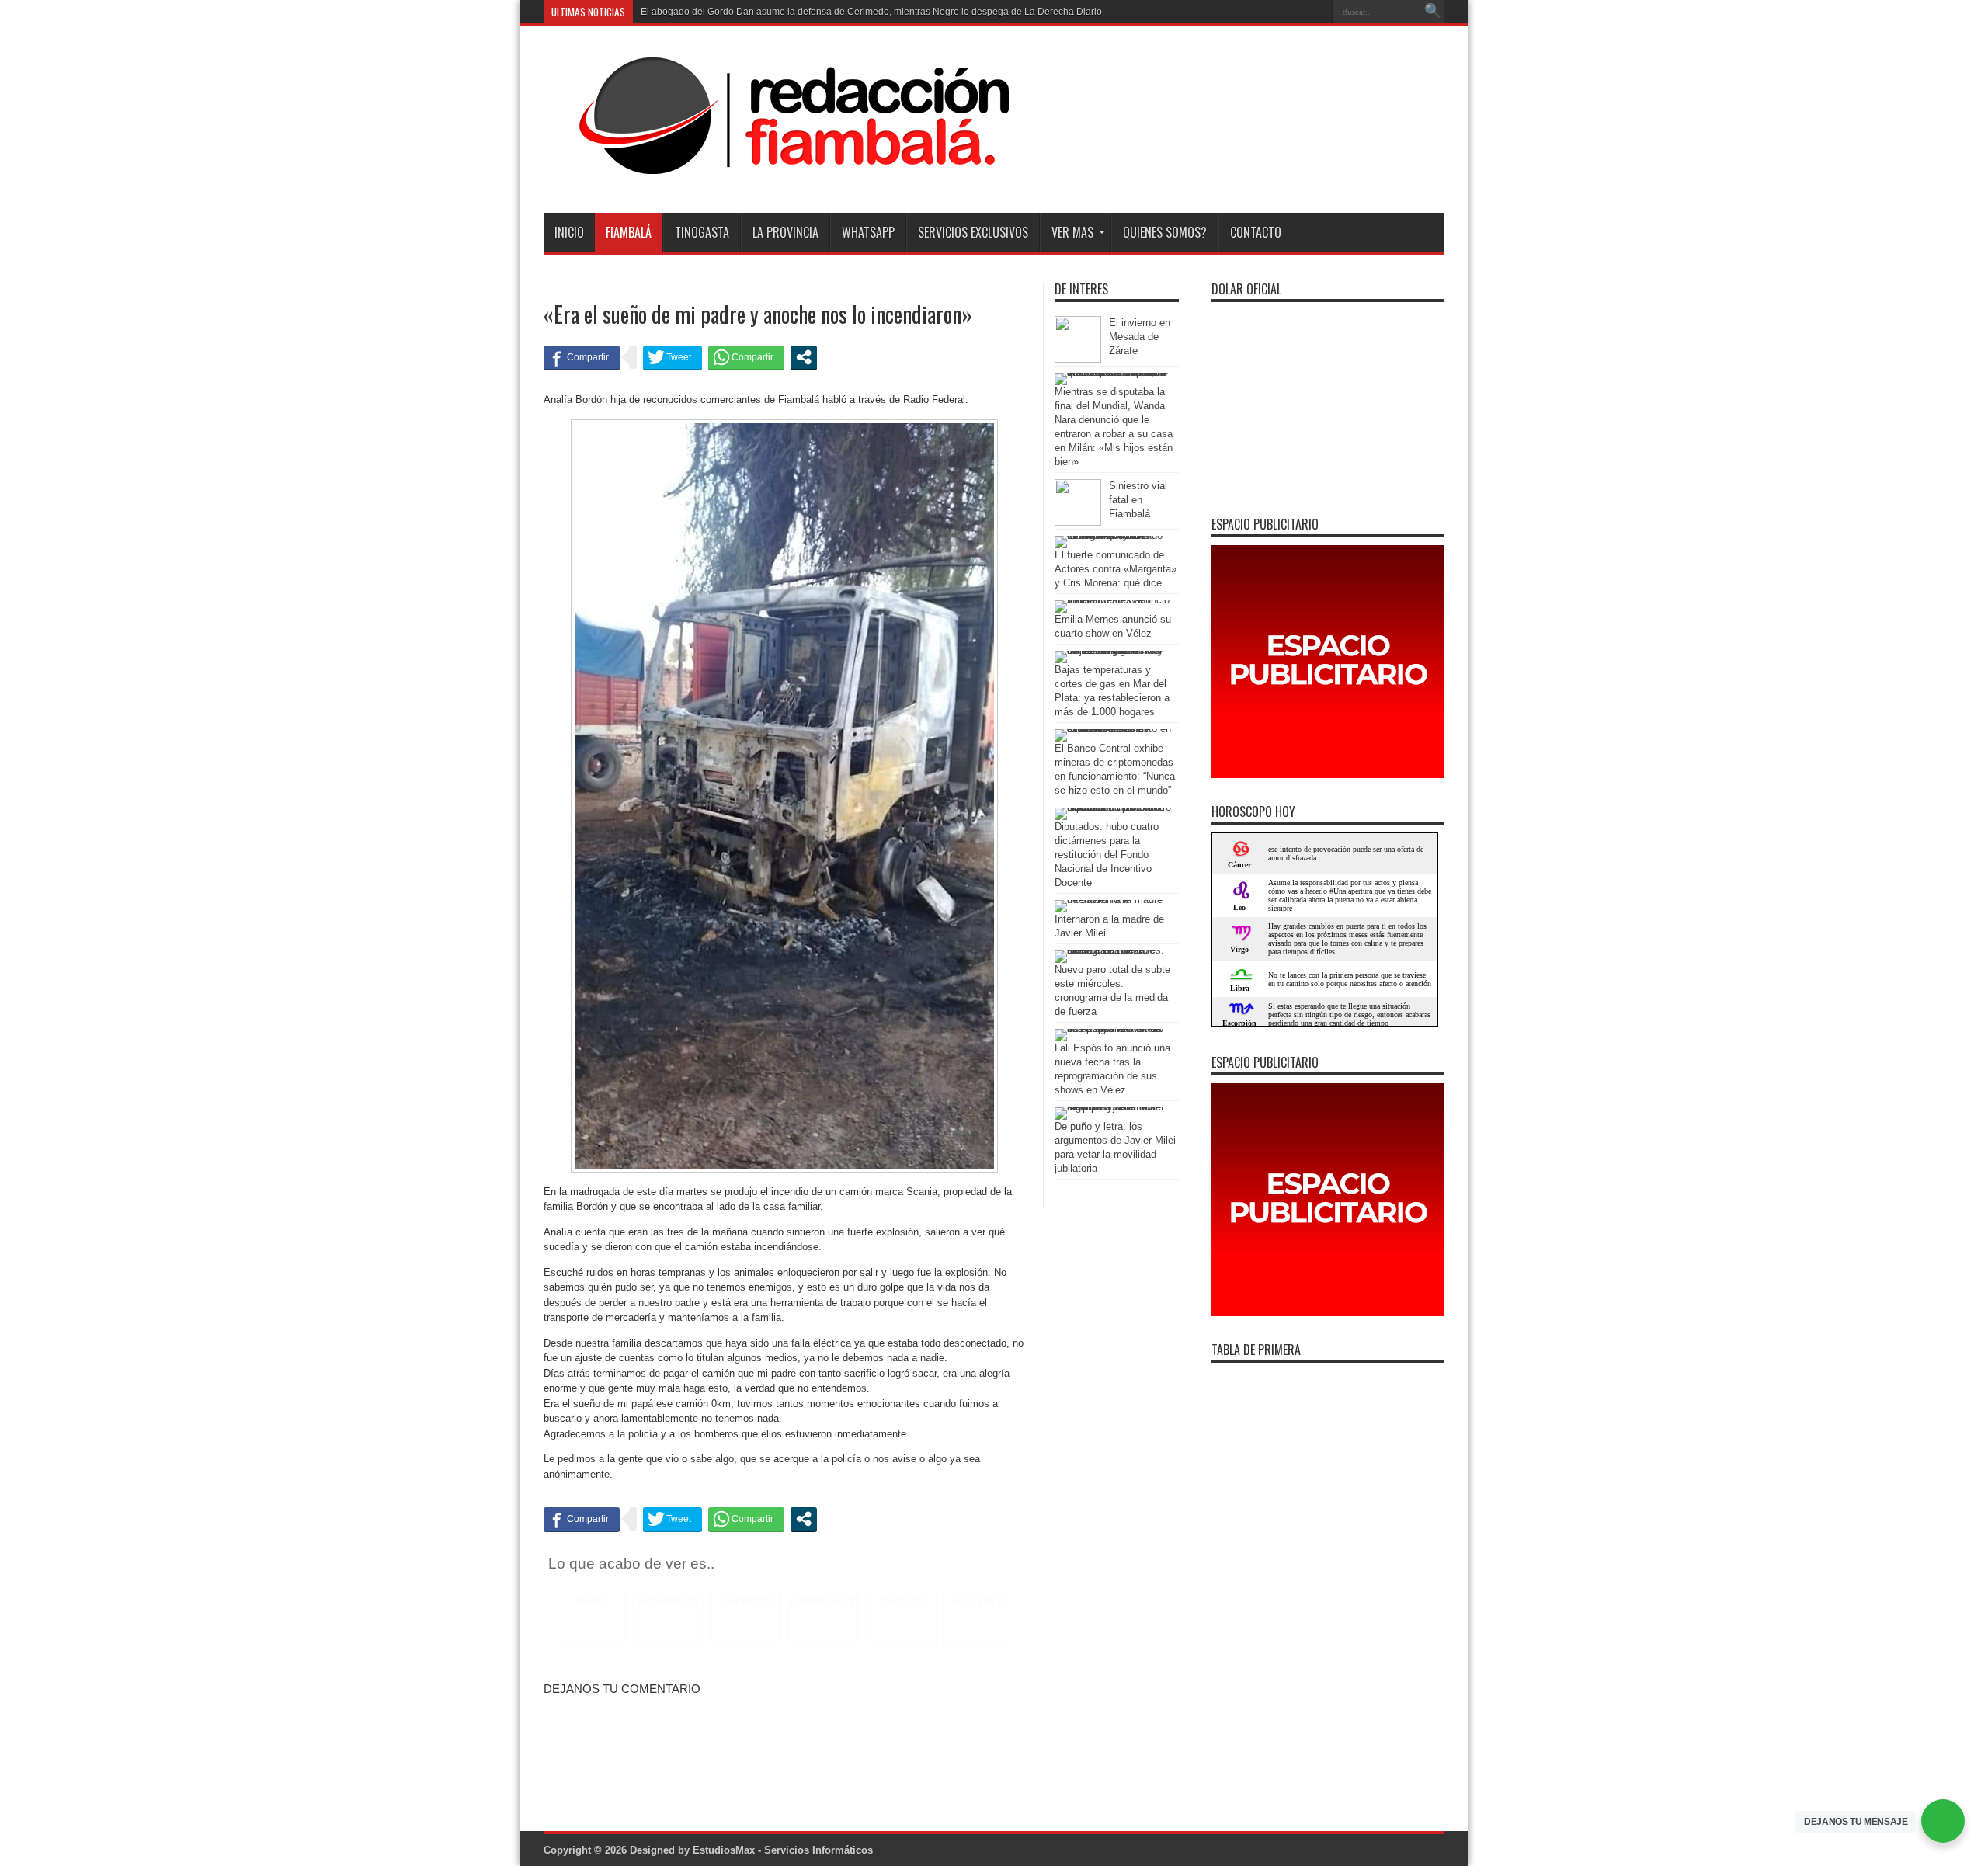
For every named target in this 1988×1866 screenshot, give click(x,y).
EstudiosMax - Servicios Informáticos (783, 1850)
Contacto (1256, 232)
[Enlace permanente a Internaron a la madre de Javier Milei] (1113, 900)
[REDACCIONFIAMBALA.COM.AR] (777, 174)
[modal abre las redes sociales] (804, 357)
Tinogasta (702, 232)
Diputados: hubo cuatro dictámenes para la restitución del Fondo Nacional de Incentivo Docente (1107, 855)
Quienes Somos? (1165, 232)
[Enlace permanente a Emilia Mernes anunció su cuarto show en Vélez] (1113, 600)
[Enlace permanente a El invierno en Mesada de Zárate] (1078, 359)
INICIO (569, 232)
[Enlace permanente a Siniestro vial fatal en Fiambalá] (1078, 522)
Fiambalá (629, 232)
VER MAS (1072, 232)
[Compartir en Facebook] (582, 357)
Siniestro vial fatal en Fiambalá (1138, 500)
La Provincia (785, 232)
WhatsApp (868, 232)
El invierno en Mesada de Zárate (1140, 337)
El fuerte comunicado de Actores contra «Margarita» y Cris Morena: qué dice (1116, 569)
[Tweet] (673, 357)
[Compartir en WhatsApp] (746, 357)
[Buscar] (1433, 12)
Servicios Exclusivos (973, 232)
